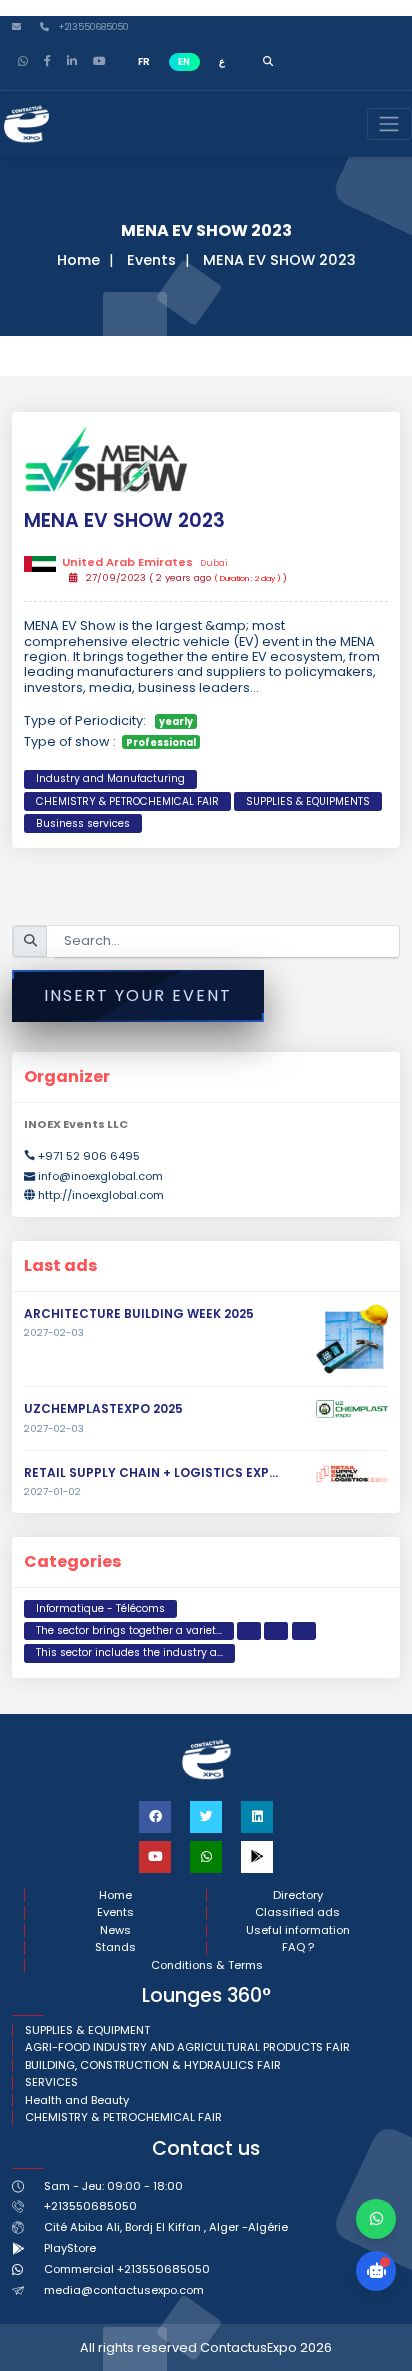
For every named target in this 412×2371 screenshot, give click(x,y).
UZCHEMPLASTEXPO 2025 (103, 1408)
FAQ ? (298, 1947)
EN (184, 61)
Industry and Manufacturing (110, 778)
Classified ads (297, 1912)
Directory (298, 1895)
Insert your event (138, 995)
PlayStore (70, 2248)
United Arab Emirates (144, 563)
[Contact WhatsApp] (376, 2219)
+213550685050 (91, 27)
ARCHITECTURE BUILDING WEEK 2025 (139, 1313)
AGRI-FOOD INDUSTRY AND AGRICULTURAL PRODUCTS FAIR (187, 2047)
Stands (115, 1947)
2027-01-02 (52, 1492)
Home (78, 260)
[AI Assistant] (376, 2271)
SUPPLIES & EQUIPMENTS (308, 801)
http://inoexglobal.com (101, 1195)
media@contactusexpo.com (124, 2290)
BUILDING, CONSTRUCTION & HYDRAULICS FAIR (153, 2065)
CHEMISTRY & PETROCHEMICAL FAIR (127, 801)
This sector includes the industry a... (129, 1652)
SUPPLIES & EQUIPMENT (87, 2030)
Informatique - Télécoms (100, 1608)
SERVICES (51, 2082)
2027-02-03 (54, 1333)
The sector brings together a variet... (129, 1630)
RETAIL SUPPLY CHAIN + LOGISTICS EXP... (151, 1472)
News (115, 1930)
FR (144, 61)
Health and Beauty (77, 2100)
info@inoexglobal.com (100, 1176)
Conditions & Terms (207, 1965)
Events (151, 260)
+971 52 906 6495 (89, 1156)
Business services (83, 823)
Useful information (298, 1930)
